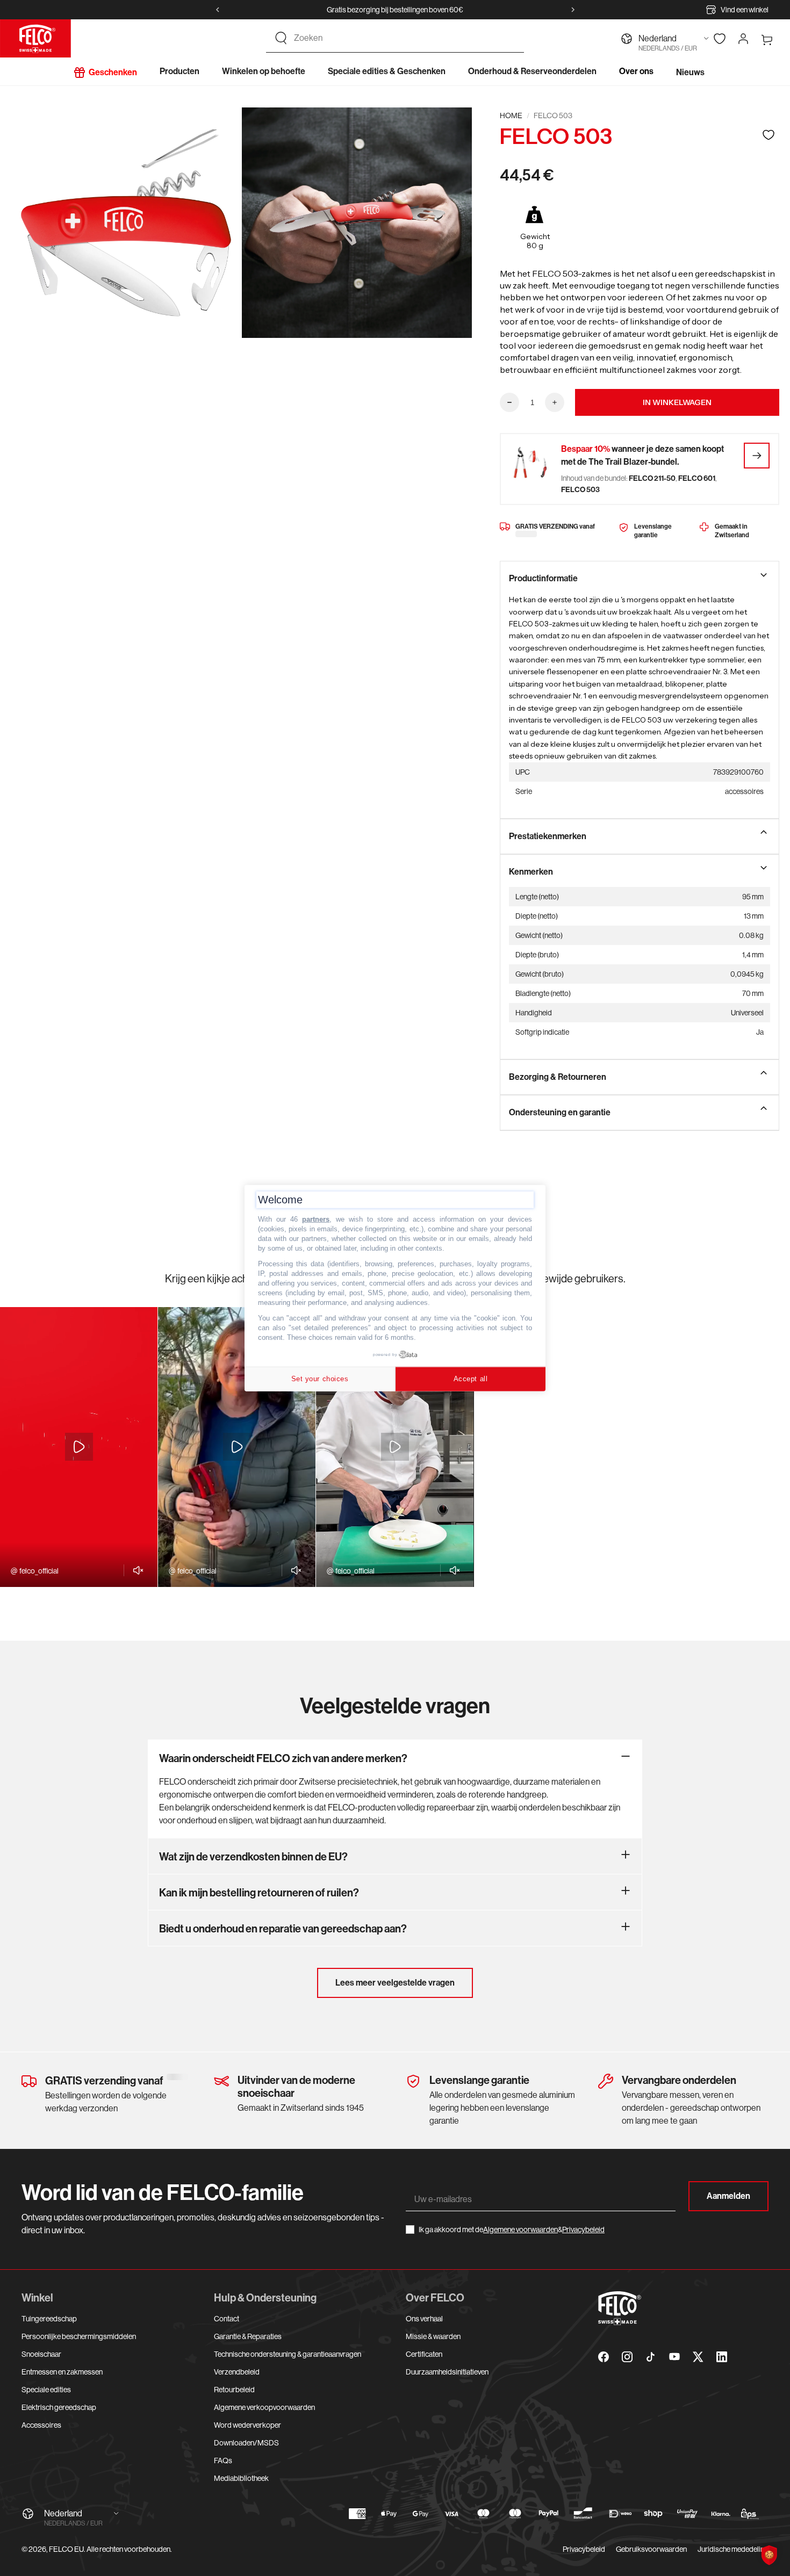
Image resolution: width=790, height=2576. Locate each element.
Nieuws (690, 72)
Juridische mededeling (733, 2549)
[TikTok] (651, 2357)
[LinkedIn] (722, 2357)
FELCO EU (66, 2549)
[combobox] (405, 38)
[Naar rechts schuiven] (573, 10)
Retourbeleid (234, 2390)
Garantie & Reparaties (248, 2336)
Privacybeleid (583, 2229)
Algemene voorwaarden (520, 2229)
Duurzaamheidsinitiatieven (447, 2372)
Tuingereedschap (49, 2319)
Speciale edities (46, 2390)
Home (511, 116)
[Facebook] (604, 2357)
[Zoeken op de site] (281, 38)
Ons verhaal (424, 2319)
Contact (227, 2319)
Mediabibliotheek (241, 2478)
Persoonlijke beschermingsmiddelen (79, 2336)
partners (316, 1219)
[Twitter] (698, 2357)
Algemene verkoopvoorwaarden (264, 2407)
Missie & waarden (433, 2336)
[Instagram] (627, 2357)
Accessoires (41, 2425)
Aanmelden (728, 2196)
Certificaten (424, 2354)
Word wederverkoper (247, 2425)
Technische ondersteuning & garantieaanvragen (288, 2354)
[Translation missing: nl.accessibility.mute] (135, 1570)
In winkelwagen (677, 402)
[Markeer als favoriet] (769, 135)
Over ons (636, 71)
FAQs (223, 2460)
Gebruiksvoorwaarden (651, 2549)
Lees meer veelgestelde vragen (395, 1983)
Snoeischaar (41, 2354)
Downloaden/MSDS (246, 2443)
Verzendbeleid (237, 2372)
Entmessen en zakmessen (62, 2372)
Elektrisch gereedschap (59, 2407)
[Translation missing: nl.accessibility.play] (79, 1447)
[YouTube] (674, 2357)
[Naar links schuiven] (218, 10)
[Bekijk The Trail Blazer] (757, 456)
